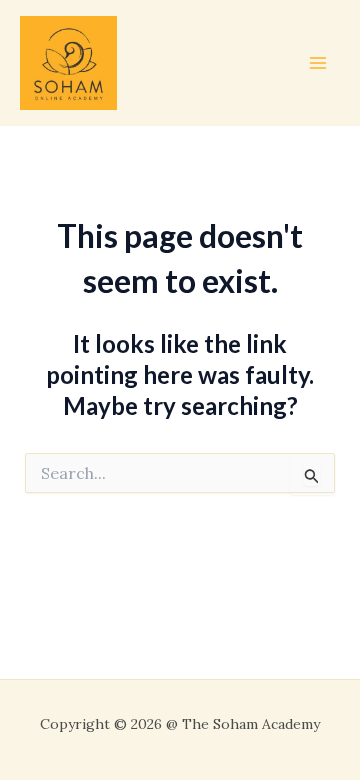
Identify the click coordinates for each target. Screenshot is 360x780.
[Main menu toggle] (318, 63)
